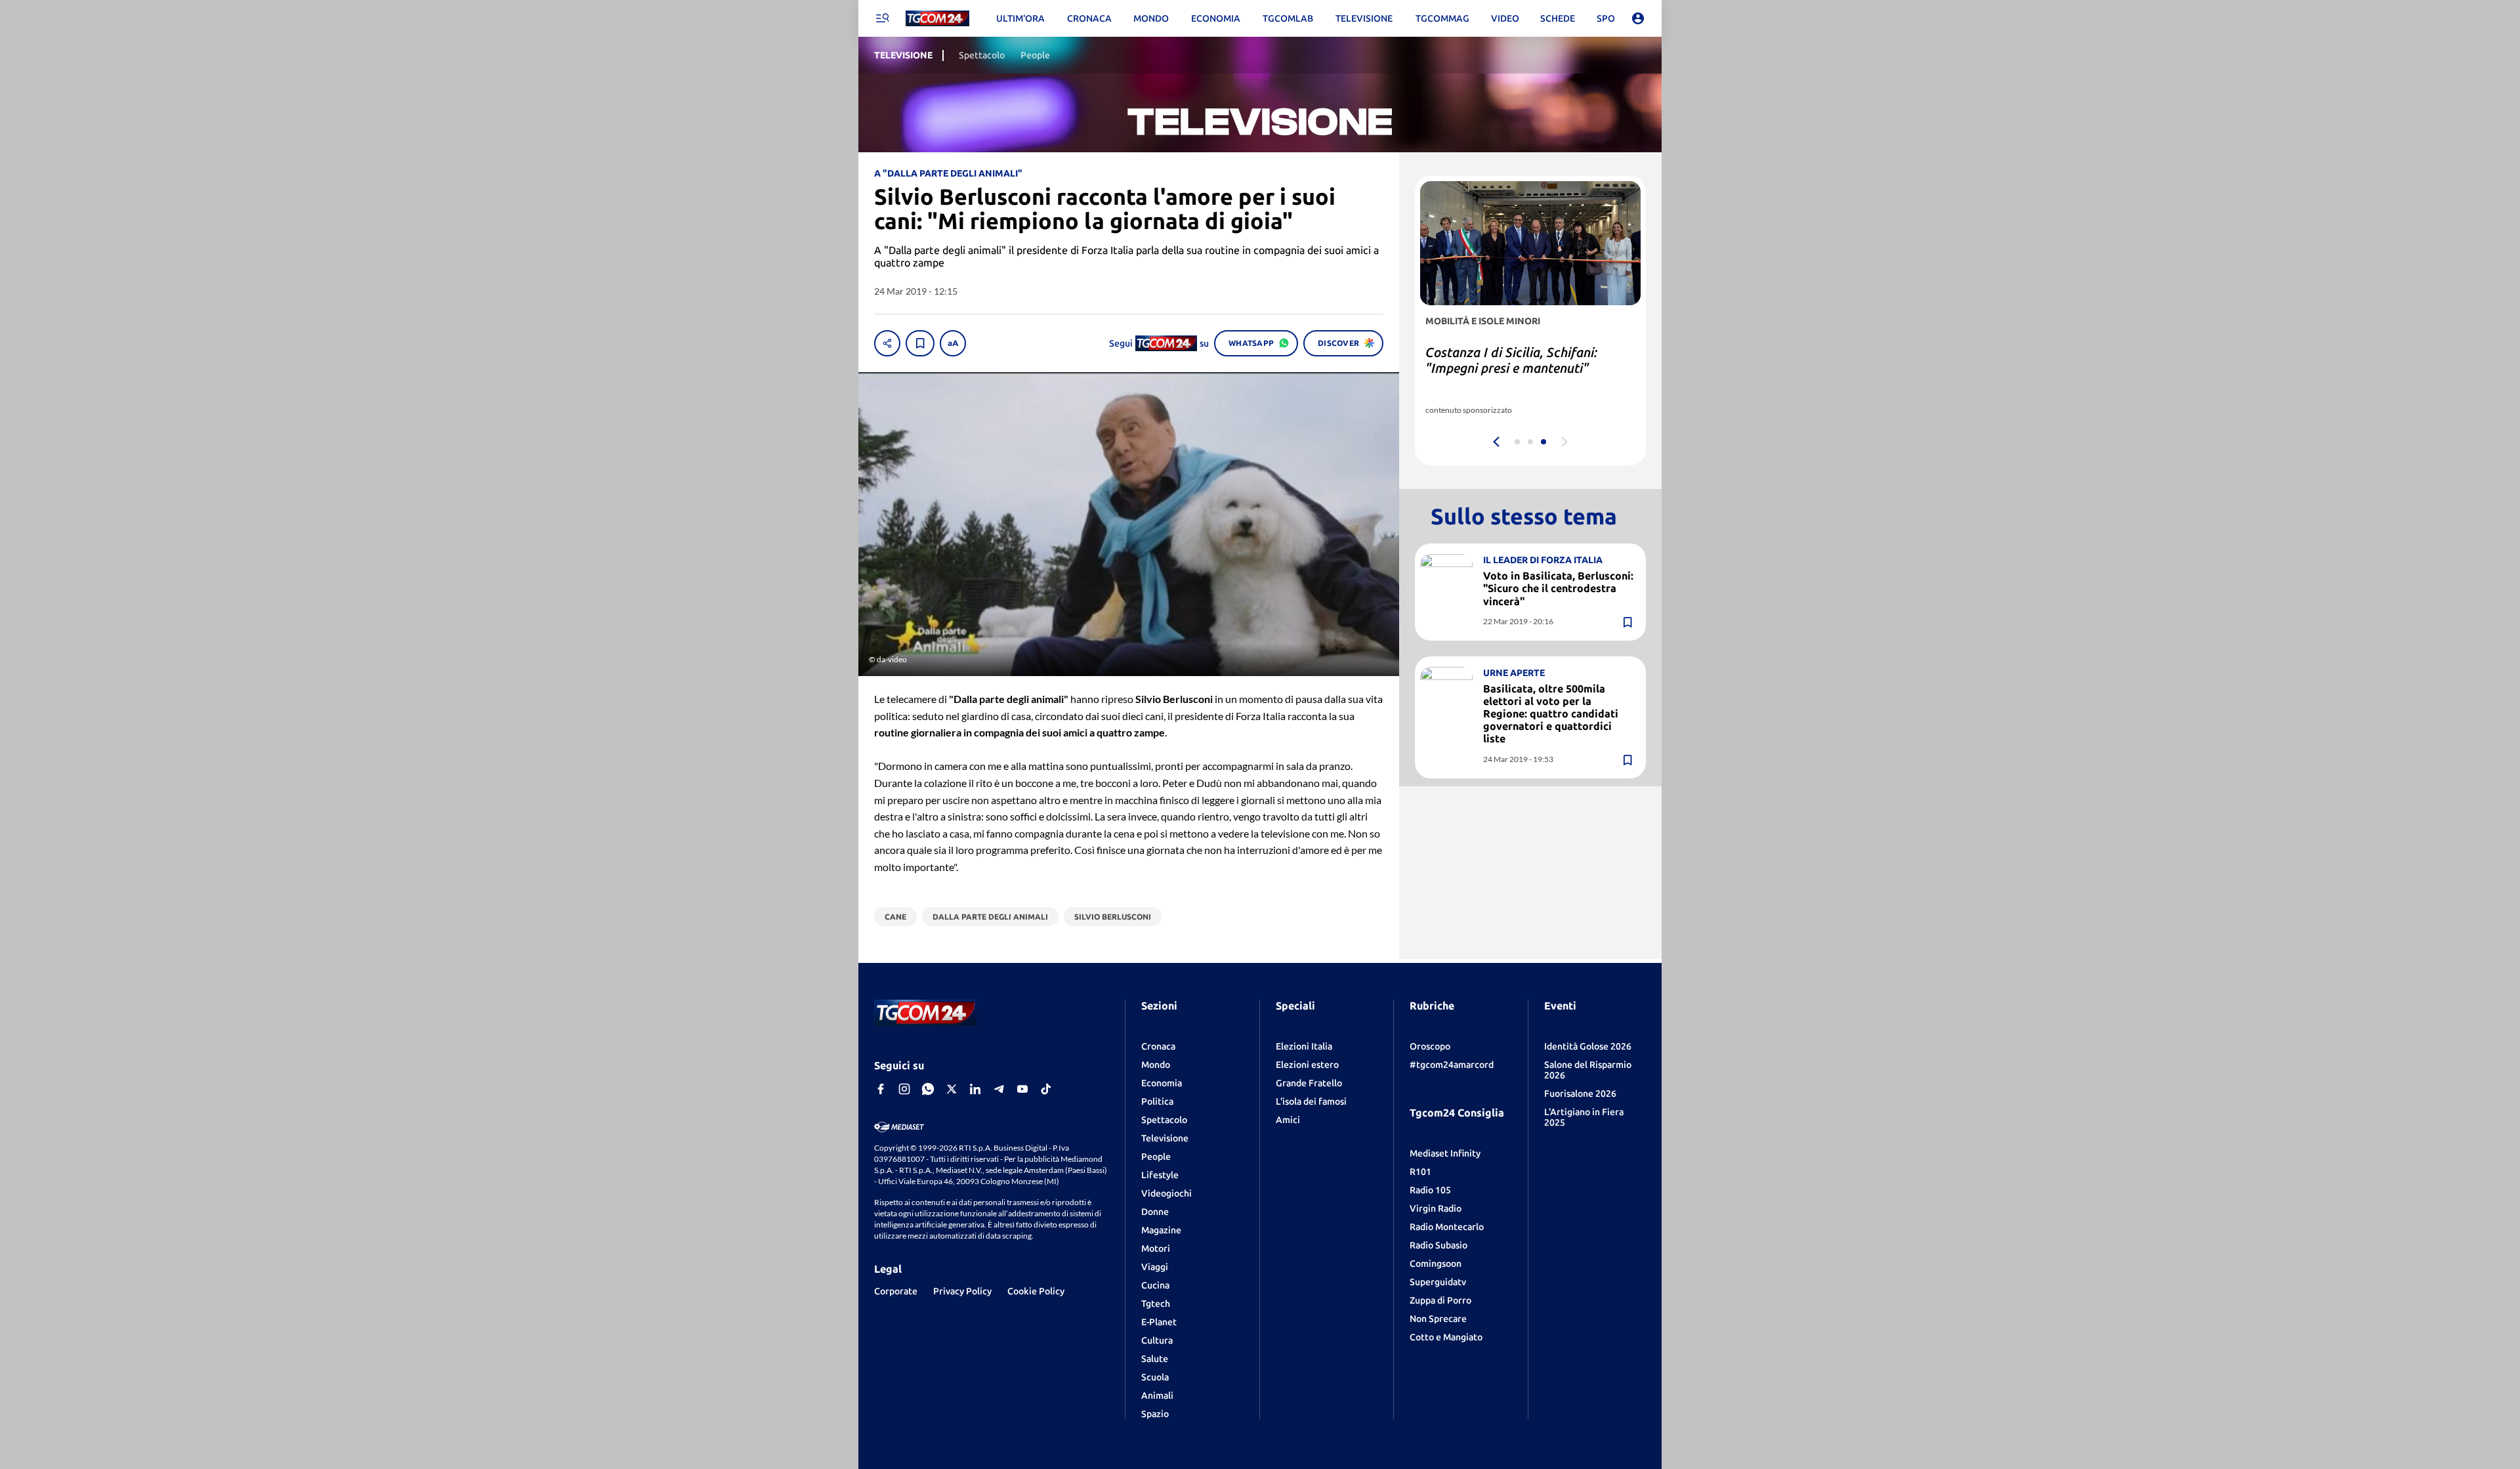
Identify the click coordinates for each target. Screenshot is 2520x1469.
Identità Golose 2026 (1588, 1046)
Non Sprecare (1438, 1319)
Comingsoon (1436, 1264)
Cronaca (1158, 1046)
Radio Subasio (1438, 1245)
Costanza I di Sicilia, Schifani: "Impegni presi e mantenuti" (1511, 360)
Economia (1162, 1083)
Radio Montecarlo (1447, 1227)
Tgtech (1156, 1304)
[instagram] (904, 1089)
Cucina (1155, 1285)
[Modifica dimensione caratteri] (953, 343)
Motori (1156, 1248)
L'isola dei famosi (1311, 1101)
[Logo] (937, 19)
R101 (1420, 1172)
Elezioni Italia (1304, 1046)
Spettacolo (1164, 1120)
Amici (1288, 1120)
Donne (1155, 1212)
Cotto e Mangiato (1446, 1337)
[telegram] (999, 1089)
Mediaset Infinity (1445, 1153)
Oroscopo (1430, 1046)
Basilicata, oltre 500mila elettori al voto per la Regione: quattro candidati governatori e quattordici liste (1551, 714)
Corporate (896, 1291)
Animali (1157, 1395)
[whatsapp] (928, 1089)
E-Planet (1159, 1322)
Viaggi (1155, 1267)
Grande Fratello (1309, 1083)
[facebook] (881, 1089)
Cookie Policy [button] (1036, 1291)
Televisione (1165, 1138)
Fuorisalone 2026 (1580, 1094)
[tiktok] (1046, 1089)
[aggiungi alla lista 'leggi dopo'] (920, 343)
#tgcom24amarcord (1452, 1065)
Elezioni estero (1307, 1065)
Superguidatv (1438, 1282)
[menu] (882, 18)
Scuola (1155, 1377)
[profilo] (1638, 18)
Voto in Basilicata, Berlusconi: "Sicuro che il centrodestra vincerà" (1558, 588)
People (1156, 1157)
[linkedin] (975, 1089)
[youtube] (1022, 1089)
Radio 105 (1430, 1190)
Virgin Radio (1436, 1208)
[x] (952, 1089)
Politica (1157, 1101)
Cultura (1157, 1340)
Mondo (1156, 1065)
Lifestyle (1160, 1175)
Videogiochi (1166, 1193)
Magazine (1161, 1230)
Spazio (1155, 1414)
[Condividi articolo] (887, 343)
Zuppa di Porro (1440, 1300)
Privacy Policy (962, 1291)
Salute (1155, 1359)
